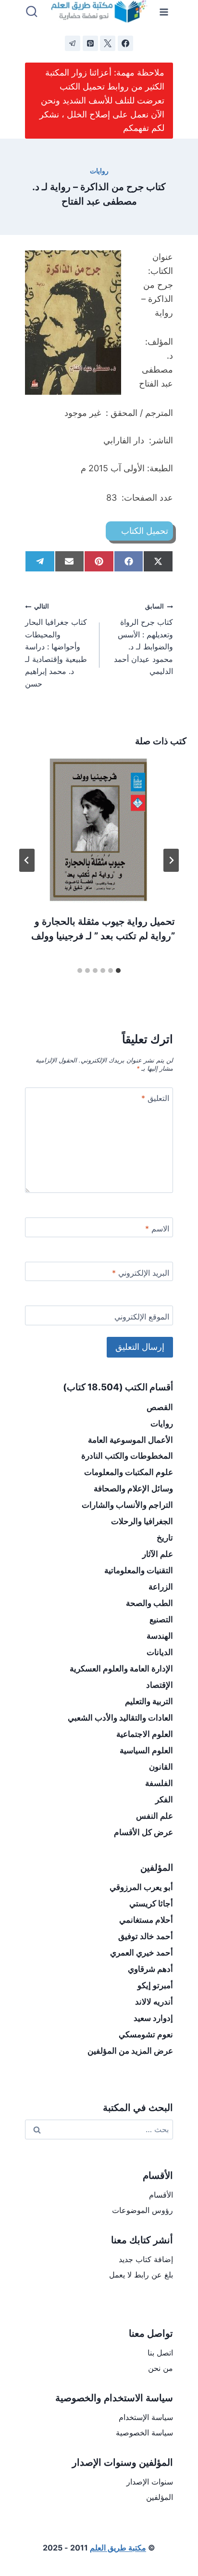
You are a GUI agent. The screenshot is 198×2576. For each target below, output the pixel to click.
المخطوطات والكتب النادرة (127, 1456)
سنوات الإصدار (150, 2482)
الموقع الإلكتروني (142, 1317)
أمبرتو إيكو (155, 1985)
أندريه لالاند (154, 2002)
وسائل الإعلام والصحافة (133, 1489)
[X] (108, 43)
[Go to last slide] (171, 860)
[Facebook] (125, 43)
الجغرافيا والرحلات (142, 1521)
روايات (99, 171)
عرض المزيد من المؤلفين (130, 2051)
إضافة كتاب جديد (146, 2259)
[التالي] (27, 860)
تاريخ (165, 1538)
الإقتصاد (160, 1685)
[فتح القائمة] (164, 12)
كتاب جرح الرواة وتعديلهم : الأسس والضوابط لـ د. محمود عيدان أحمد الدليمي (143, 639)
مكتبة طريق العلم (118, 2548)
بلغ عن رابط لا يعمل (141, 2275)
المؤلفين (160, 2497)
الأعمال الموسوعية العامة (130, 1440)
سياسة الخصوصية (144, 2433)
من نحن (161, 2368)
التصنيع (161, 1619)
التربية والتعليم (149, 1701)
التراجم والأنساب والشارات (127, 1505)
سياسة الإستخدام (146, 2417)
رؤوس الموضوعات (142, 2210)
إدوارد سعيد (153, 2018)
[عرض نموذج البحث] (32, 12)
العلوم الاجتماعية (145, 1734)
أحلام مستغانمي (146, 1920)
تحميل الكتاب (145, 531)
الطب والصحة (149, 1603)
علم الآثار (158, 1554)
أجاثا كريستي (151, 1903)
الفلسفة (159, 1783)
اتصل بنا (160, 2353)
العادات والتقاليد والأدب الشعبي (120, 1718)
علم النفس (155, 1816)
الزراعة (161, 1587)
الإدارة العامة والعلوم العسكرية (121, 1669)
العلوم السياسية (146, 1750)
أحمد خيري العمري (142, 1953)
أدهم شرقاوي (150, 1969)
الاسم (157, 1229)
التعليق (155, 1098)
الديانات (160, 1652)
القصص (160, 1407)
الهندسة (160, 1636)
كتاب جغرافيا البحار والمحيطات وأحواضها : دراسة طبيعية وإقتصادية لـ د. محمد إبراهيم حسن (56, 646)
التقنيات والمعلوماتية (139, 1570)
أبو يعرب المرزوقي (141, 1887)
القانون (161, 1767)
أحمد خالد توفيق (146, 1936)
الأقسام (161, 2195)
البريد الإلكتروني (141, 1273)
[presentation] (99, 830)
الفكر (164, 1799)
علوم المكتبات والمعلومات (129, 1472)
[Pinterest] (90, 43)
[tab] (118, 971)
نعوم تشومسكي (146, 2034)
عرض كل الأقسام (143, 1832)
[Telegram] (73, 43)
